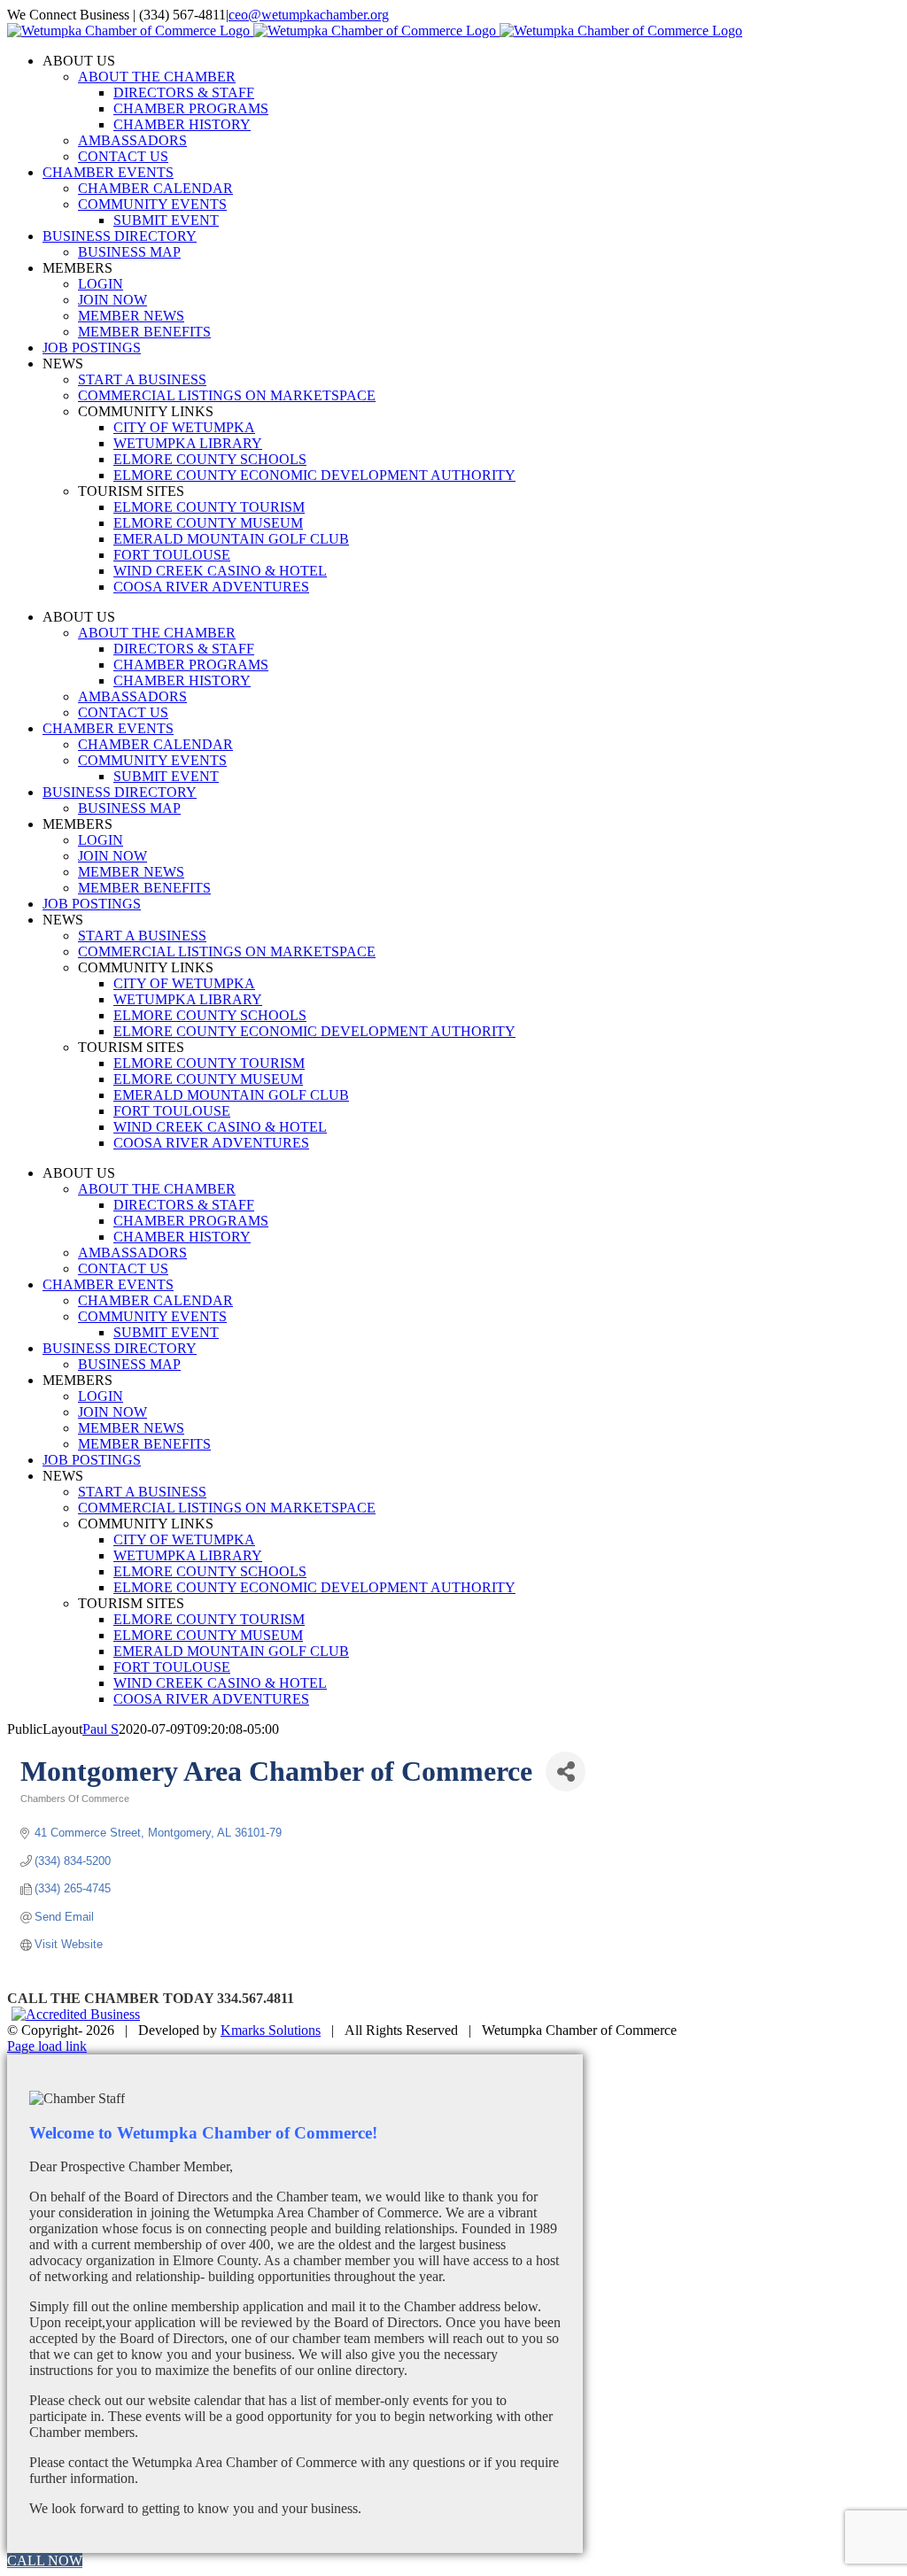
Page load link (47, 2046)
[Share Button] (566, 1771)
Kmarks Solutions (271, 2030)
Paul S (101, 1729)
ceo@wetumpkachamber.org (309, 15)
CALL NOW (45, 2561)
